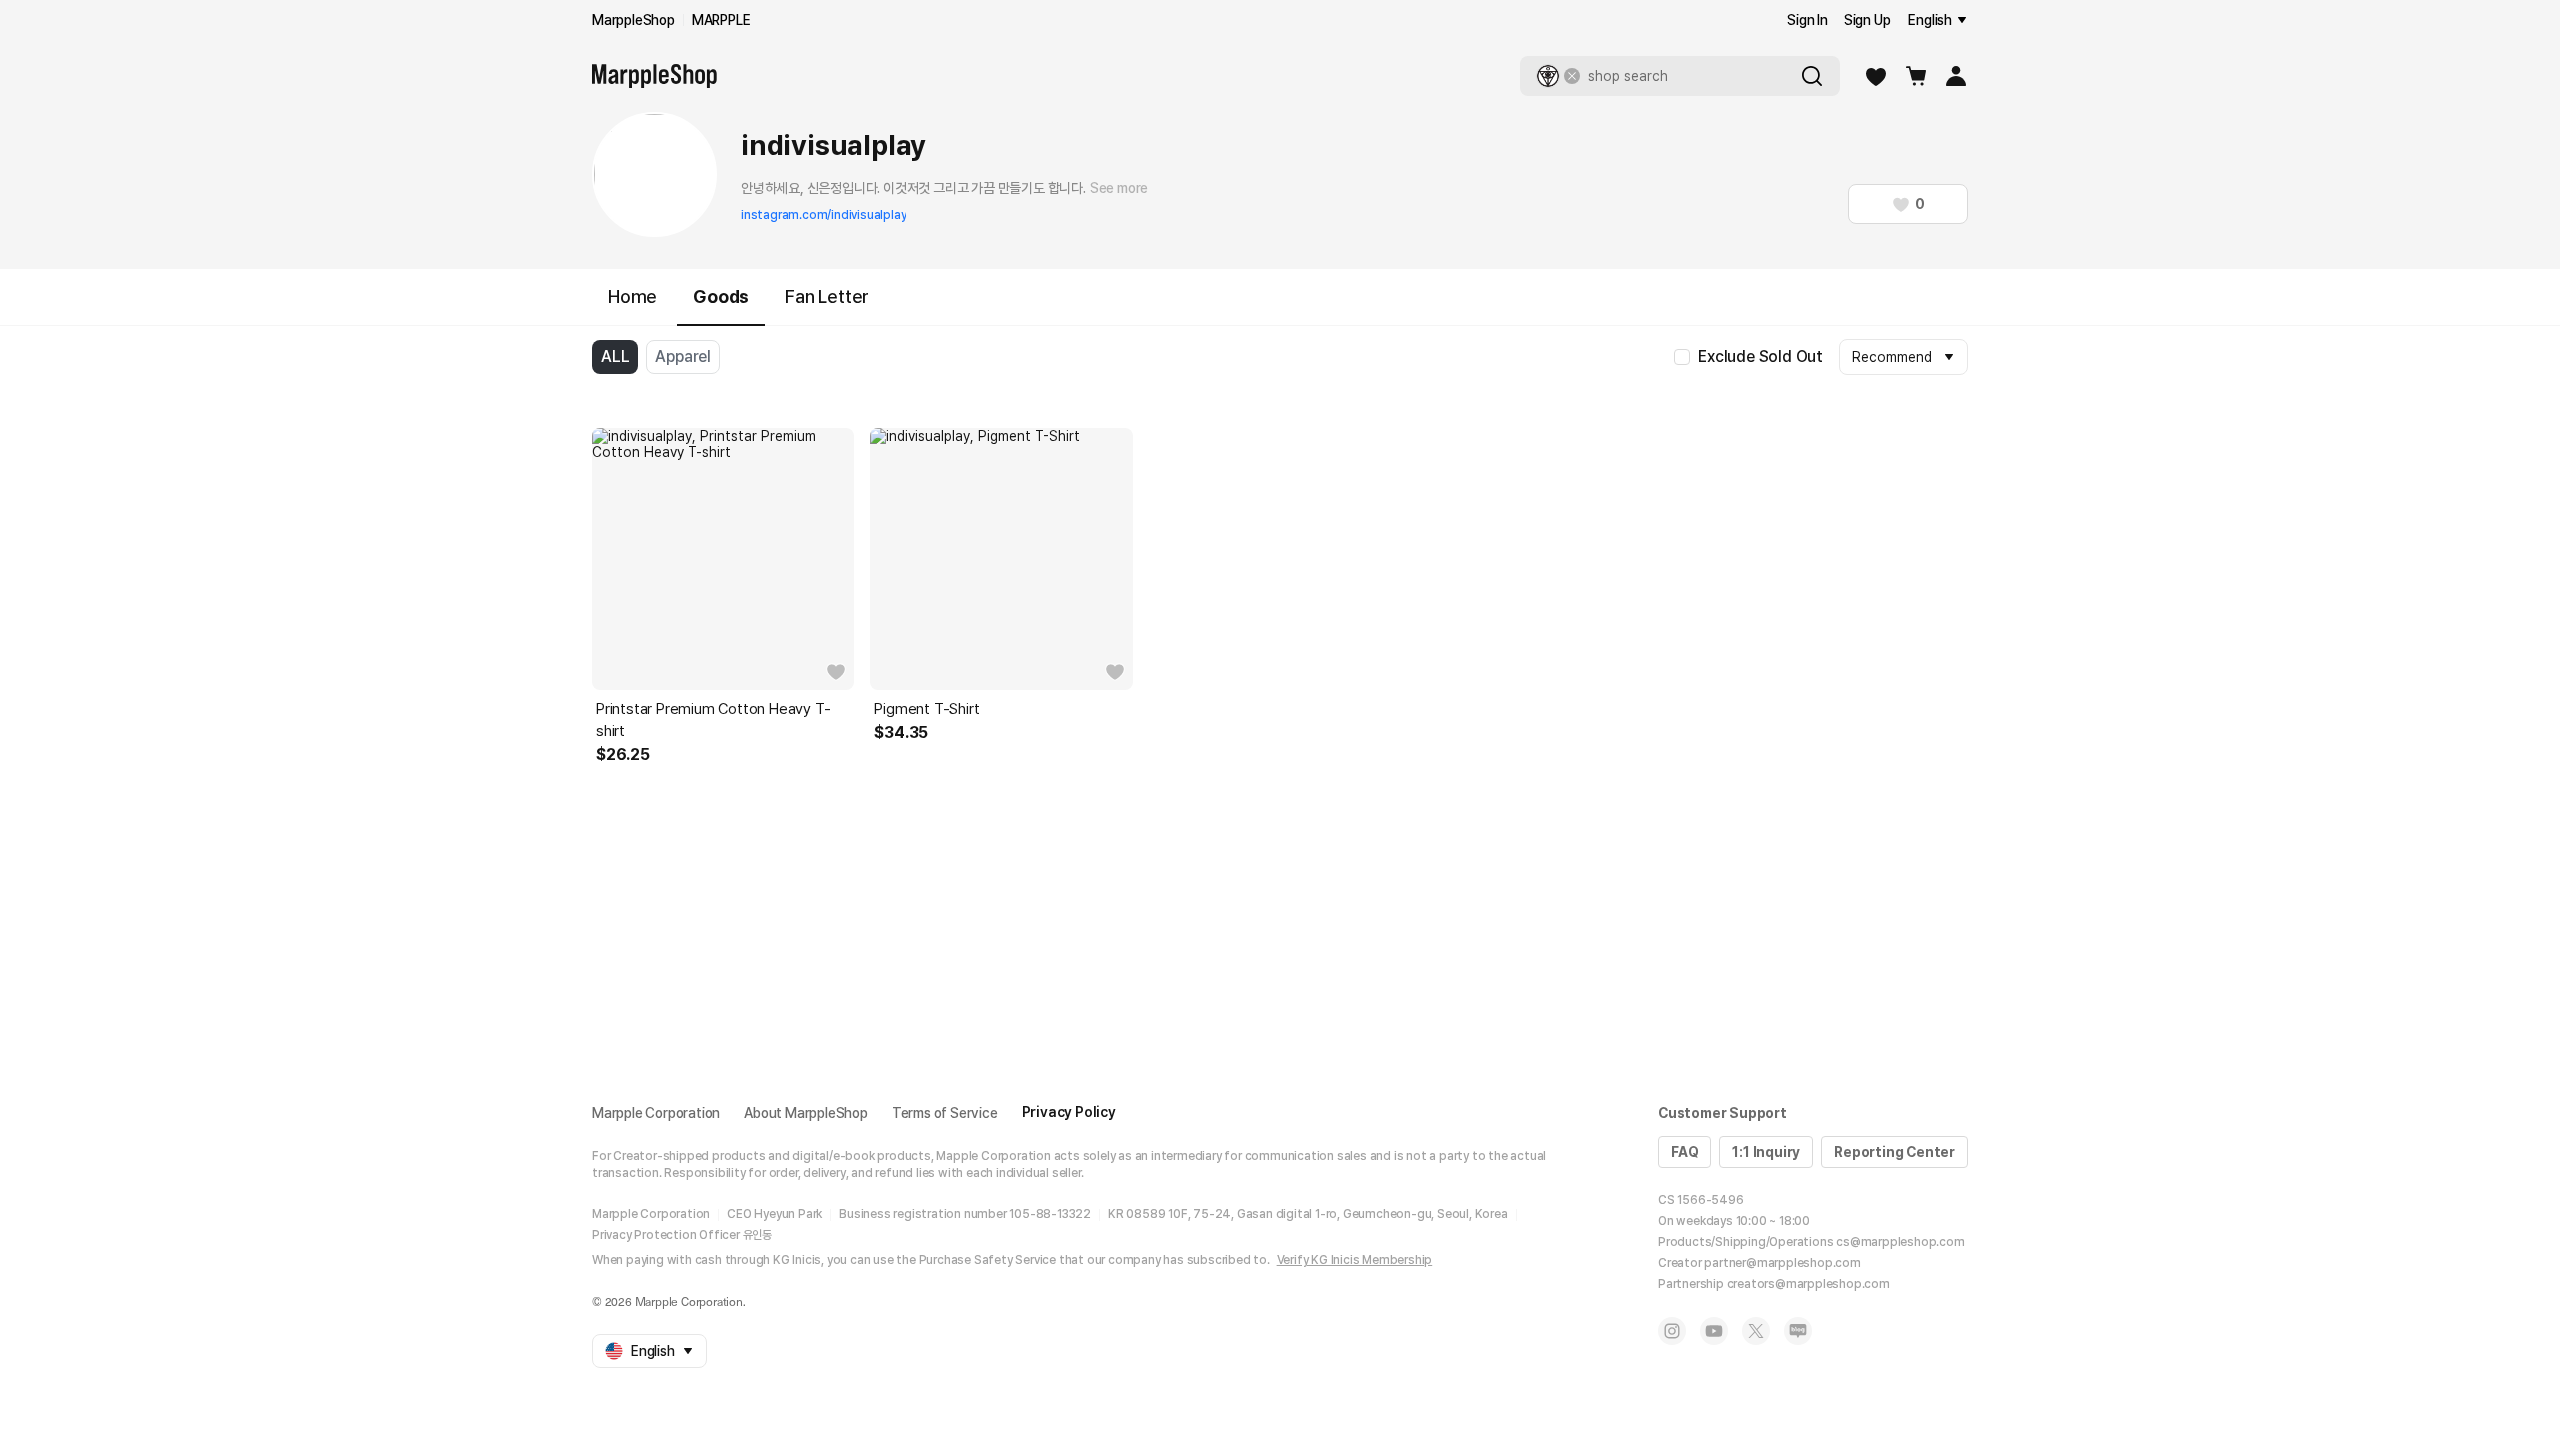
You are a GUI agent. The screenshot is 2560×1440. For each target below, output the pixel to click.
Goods (721, 296)
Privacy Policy (1069, 1112)
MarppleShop (633, 20)
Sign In (1807, 20)
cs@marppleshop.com (1900, 1242)
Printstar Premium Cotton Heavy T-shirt (713, 720)
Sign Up (1867, 20)
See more (1119, 188)
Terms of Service (945, 1113)
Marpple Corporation (656, 1113)
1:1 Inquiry (1766, 1152)
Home (632, 296)
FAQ (1684, 1152)
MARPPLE (721, 20)
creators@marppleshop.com (1808, 1284)
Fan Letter (827, 296)
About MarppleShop (806, 1113)
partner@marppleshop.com (1782, 1263)
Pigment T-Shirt (926, 709)
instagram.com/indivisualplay (823, 215)
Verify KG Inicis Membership (1355, 1260)
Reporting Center (1894, 1152)
